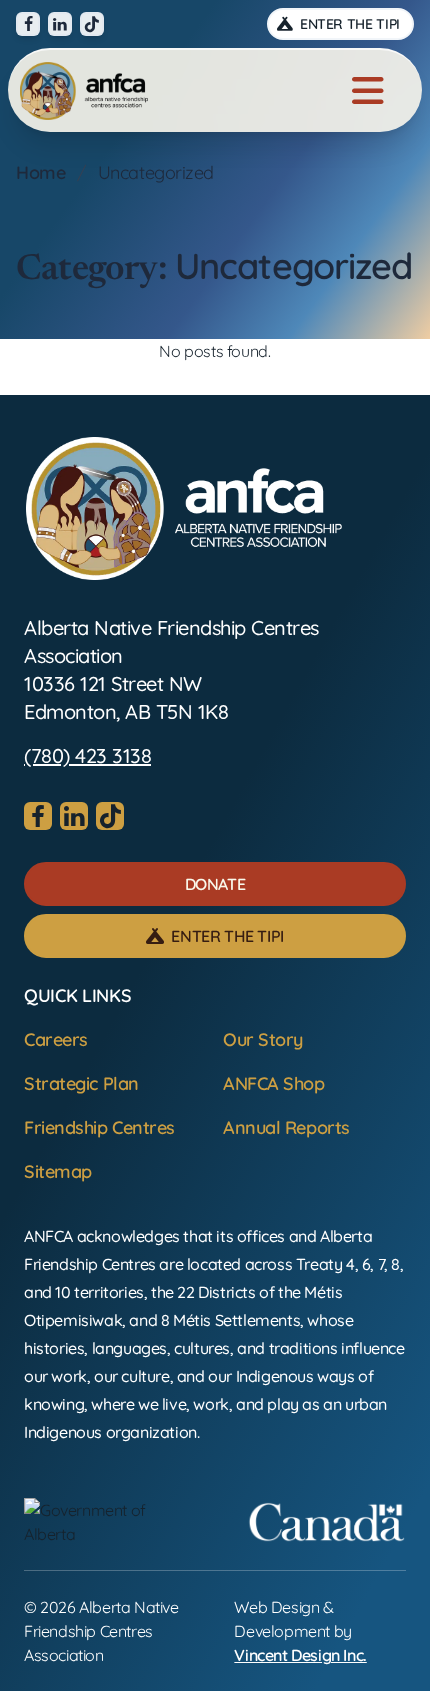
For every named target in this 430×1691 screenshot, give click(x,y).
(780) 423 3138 (87, 755)
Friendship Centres (99, 1127)
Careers (56, 1039)
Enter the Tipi (348, 24)
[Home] (84, 91)
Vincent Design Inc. (300, 1655)
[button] (215, 884)
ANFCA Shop (274, 1083)
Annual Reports (286, 1127)
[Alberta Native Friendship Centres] (184, 508)
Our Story (263, 1039)
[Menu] (368, 91)
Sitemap (58, 1171)
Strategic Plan (81, 1083)
